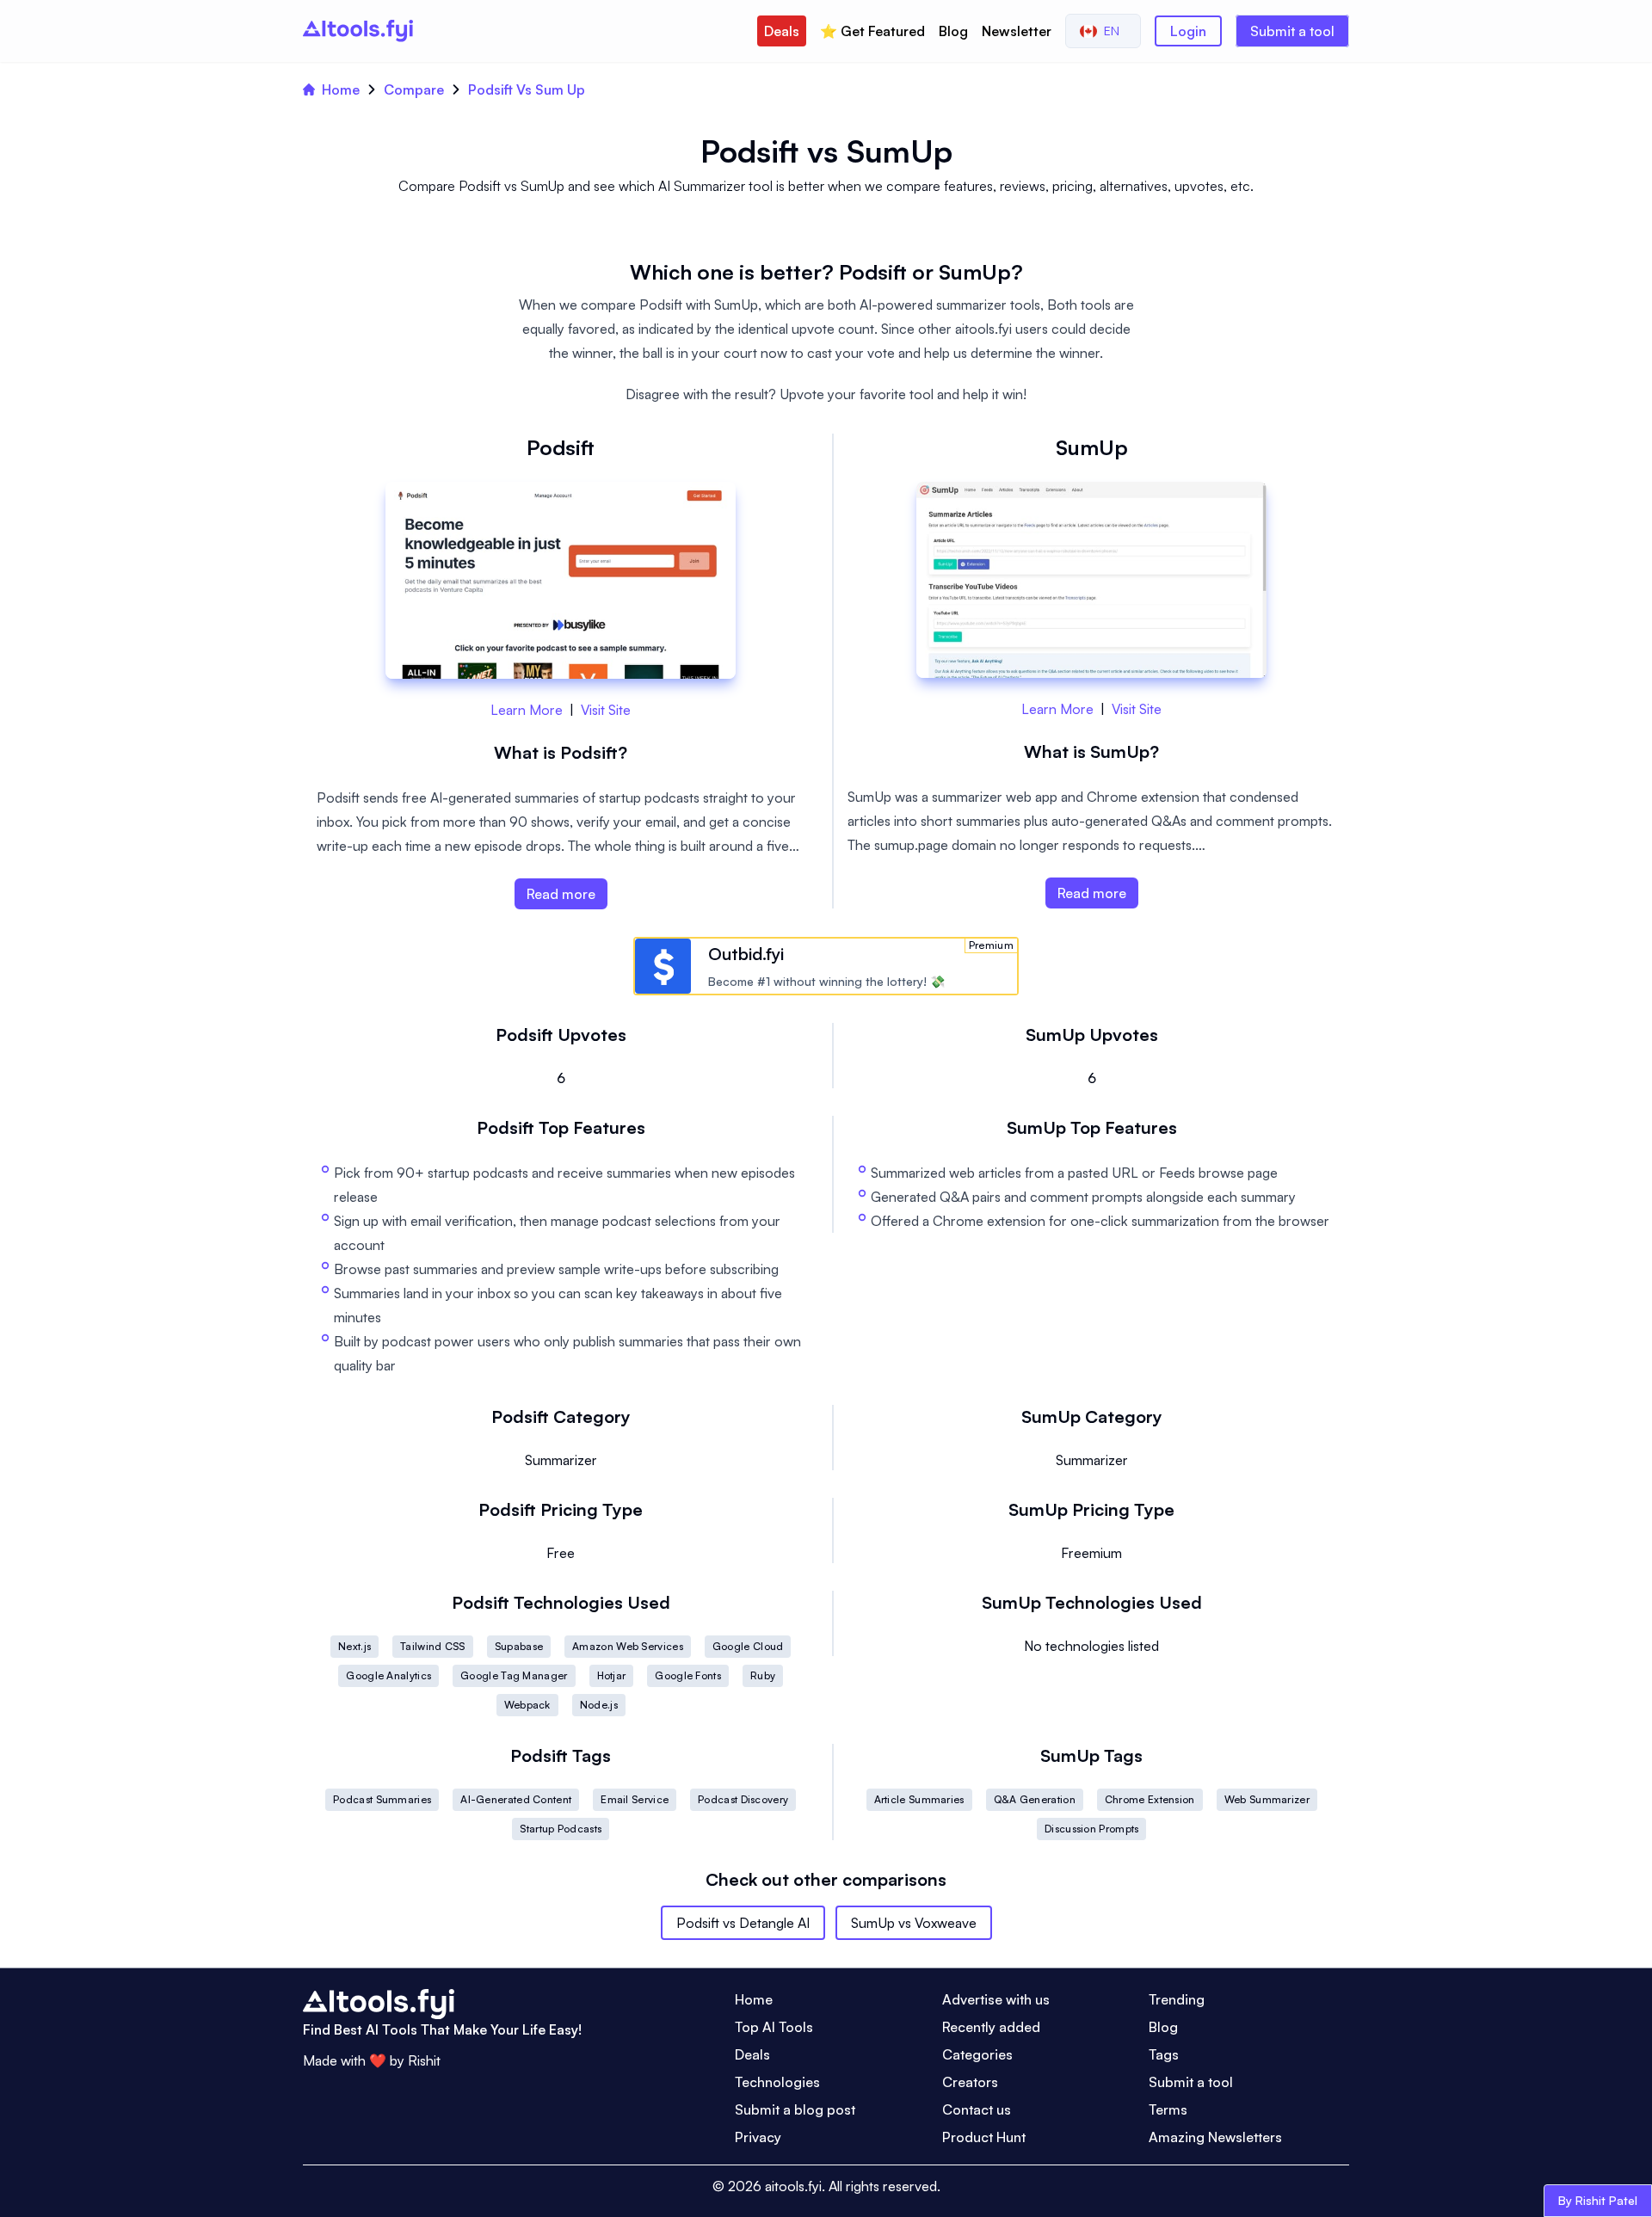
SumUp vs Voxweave (914, 1923)
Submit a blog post (795, 2109)
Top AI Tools (774, 2027)
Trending (1177, 1999)
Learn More (527, 710)
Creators (970, 2082)
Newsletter (1017, 31)
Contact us (977, 2109)
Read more (561, 894)
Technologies (777, 2082)
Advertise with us (996, 1999)
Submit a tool (1292, 31)
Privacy (758, 2137)
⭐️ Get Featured (872, 31)
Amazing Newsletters (1215, 2137)
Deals (782, 31)
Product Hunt (984, 2137)
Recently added (991, 2027)
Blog (953, 31)
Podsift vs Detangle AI (743, 1923)
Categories (977, 2054)
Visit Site (606, 710)
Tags (1164, 2054)
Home (341, 89)
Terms (1168, 2109)
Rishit (424, 2060)
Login (1188, 31)
